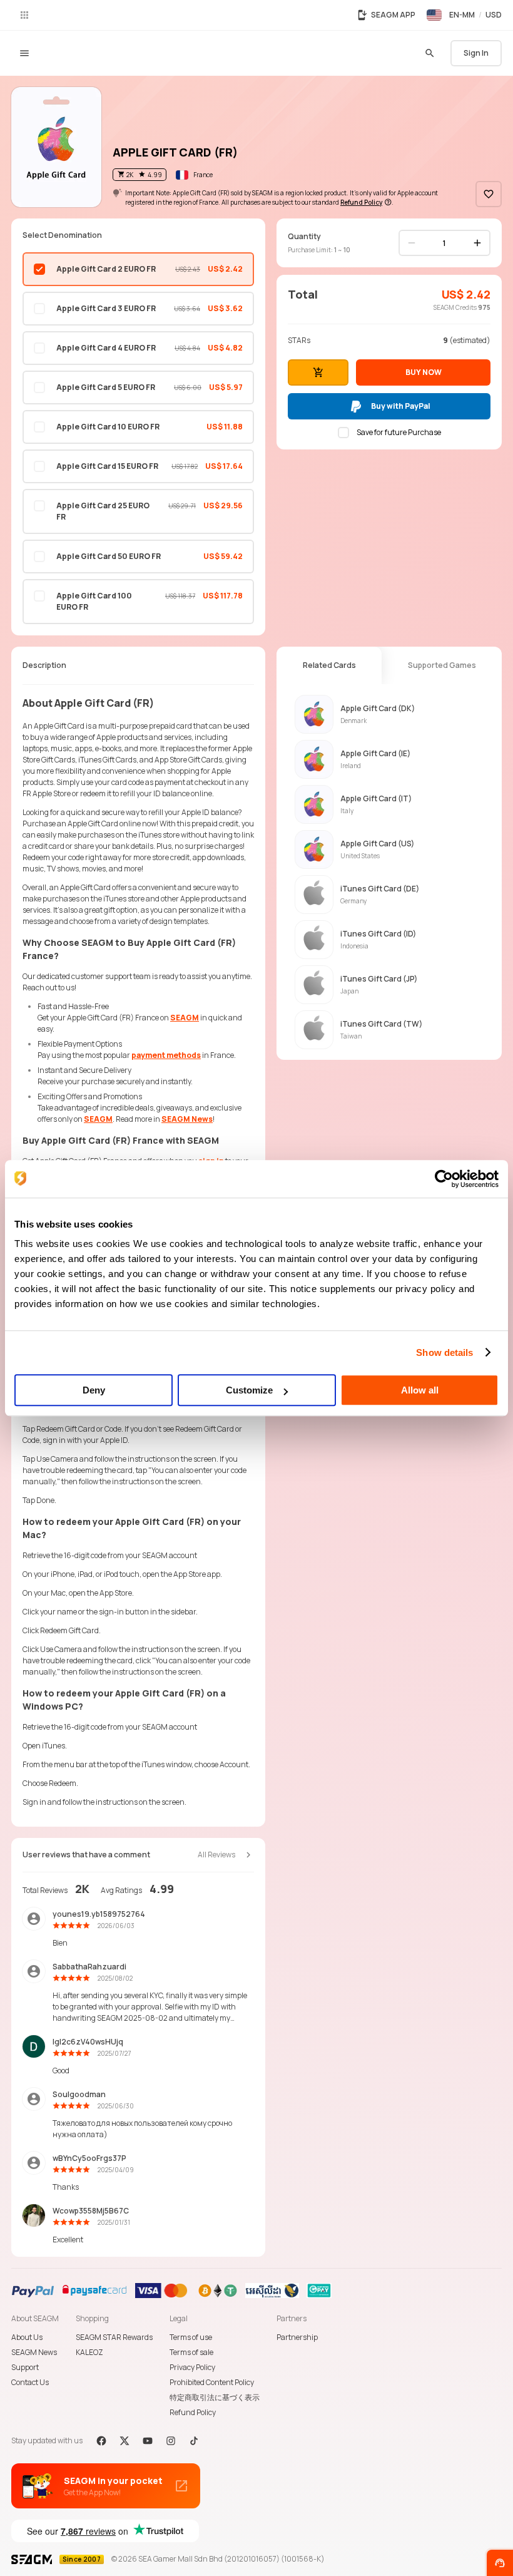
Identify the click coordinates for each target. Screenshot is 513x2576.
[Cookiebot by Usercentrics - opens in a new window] (444, 1179)
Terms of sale (191, 2352)
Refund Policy (193, 2412)
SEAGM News (187, 1119)
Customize (249, 1390)
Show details (444, 1352)
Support (25, 2367)
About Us (27, 2337)
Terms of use (191, 2337)
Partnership (297, 2337)
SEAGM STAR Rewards (114, 2337)
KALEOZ (89, 2352)
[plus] (477, 243)
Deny (94, 1390)
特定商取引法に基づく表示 (215, 2397)
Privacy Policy (192, 2367)
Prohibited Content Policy (212, 2382)
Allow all (420, 1390)
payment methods (166, 1055)
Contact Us (30, 2382)
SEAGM (185, 1018)
